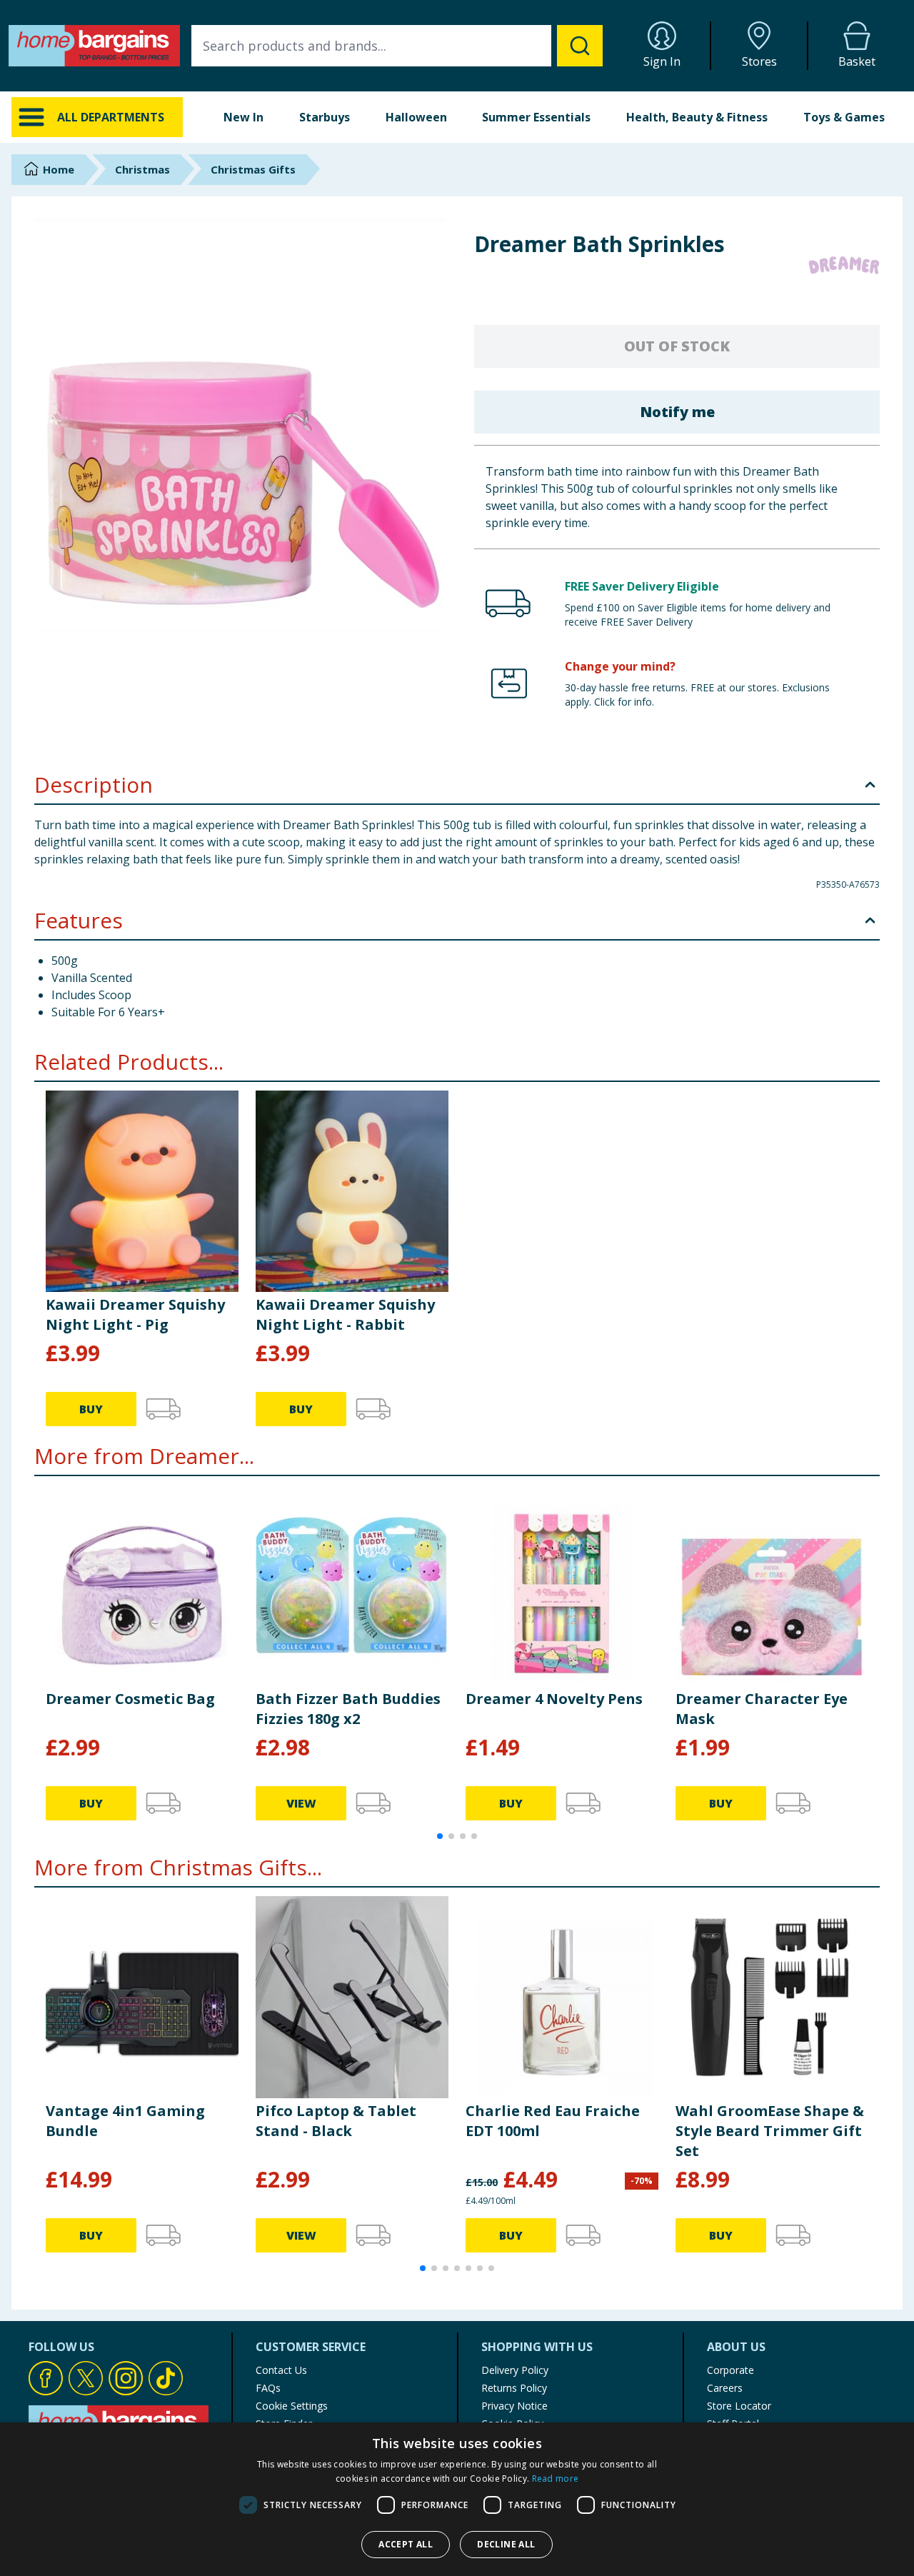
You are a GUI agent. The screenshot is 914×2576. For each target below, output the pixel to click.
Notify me (677, 412)
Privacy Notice (514, 2406)
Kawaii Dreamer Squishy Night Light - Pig (135, 1314)
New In (243, 117)
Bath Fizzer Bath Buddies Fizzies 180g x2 (348, 1709)
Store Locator (739, 2406)
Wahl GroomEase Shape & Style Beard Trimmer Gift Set (770, 2131)
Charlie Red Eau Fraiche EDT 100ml (553, 2121)
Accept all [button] (406, 2544)
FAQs (268, 2388)
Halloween (416, 117)
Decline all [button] (506, 2544)
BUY (91, 1409)
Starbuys (325, 117)
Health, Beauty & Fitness (697, 117)
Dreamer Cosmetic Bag (130, 1699)
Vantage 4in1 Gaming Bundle (125, 2121)
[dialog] (457, 2499)
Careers (725, 2388)
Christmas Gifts (253, 169)
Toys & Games (844, 117)
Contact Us (281, 2370)
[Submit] (580, 46)
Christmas (142, 169)
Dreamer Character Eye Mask (762, 1709)
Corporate (730, 2370)
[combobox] (397, 46)
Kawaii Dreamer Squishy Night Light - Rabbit (345, 1314)
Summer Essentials (536, 117)
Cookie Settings (292, 2406)
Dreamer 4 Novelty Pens (554, 1699)
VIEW (301, 1803)
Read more (556, 2479)
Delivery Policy (515, 2370)
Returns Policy (514, 2388)
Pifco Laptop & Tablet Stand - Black (336, 2121)
